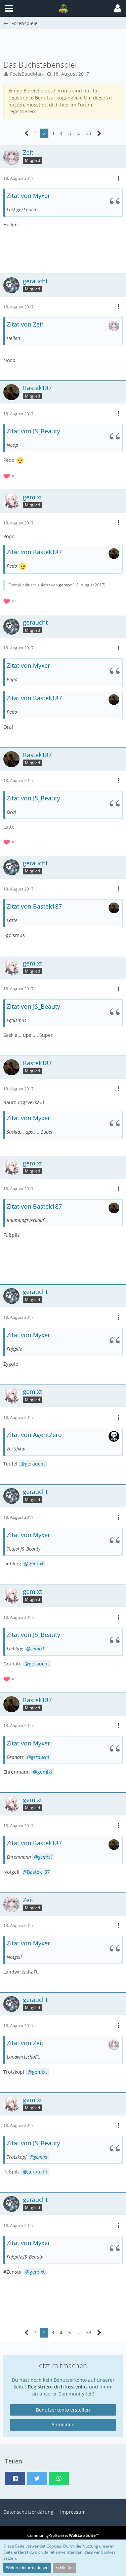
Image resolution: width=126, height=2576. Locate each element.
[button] (118, 8)
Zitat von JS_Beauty (33, 431)
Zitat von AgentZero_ (36, 1435)
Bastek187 (38, 1872)
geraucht (35, 1464)
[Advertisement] (65, 44)
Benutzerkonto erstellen (63, 2410)
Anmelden (63, 2424)
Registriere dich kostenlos (58, 2387)
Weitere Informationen (27, 2567)
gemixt (65, 585)
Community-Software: (63, 2535)
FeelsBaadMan (27, 74)
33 (89, 133)
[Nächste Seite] (99, 133)
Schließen (65, 2567)
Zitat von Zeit (25, 324)
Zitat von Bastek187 (34, 552)
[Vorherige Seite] (27, 133)
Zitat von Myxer (28, 196)
